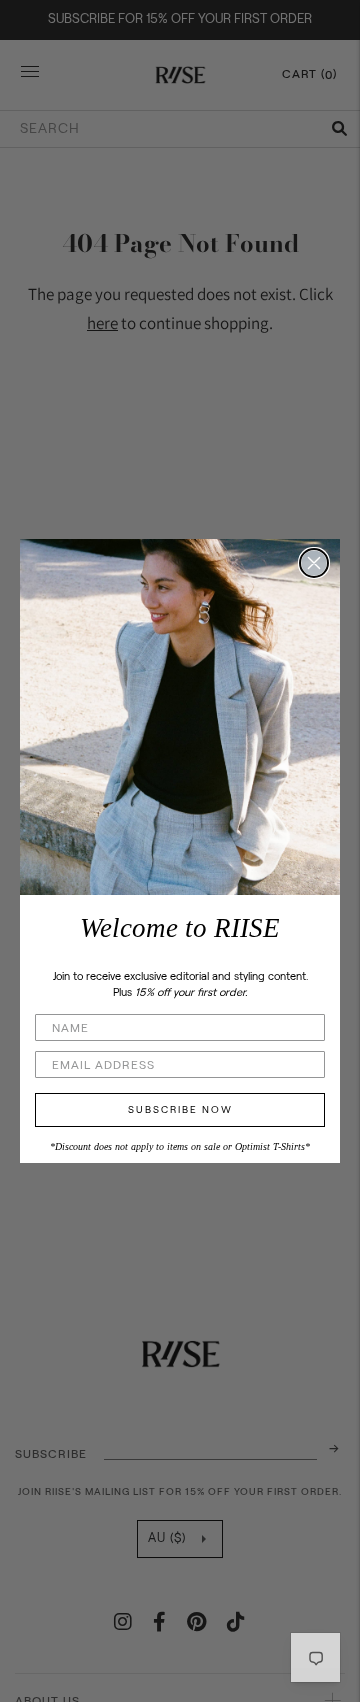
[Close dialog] (314, 563)
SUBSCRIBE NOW (180, 1110)
